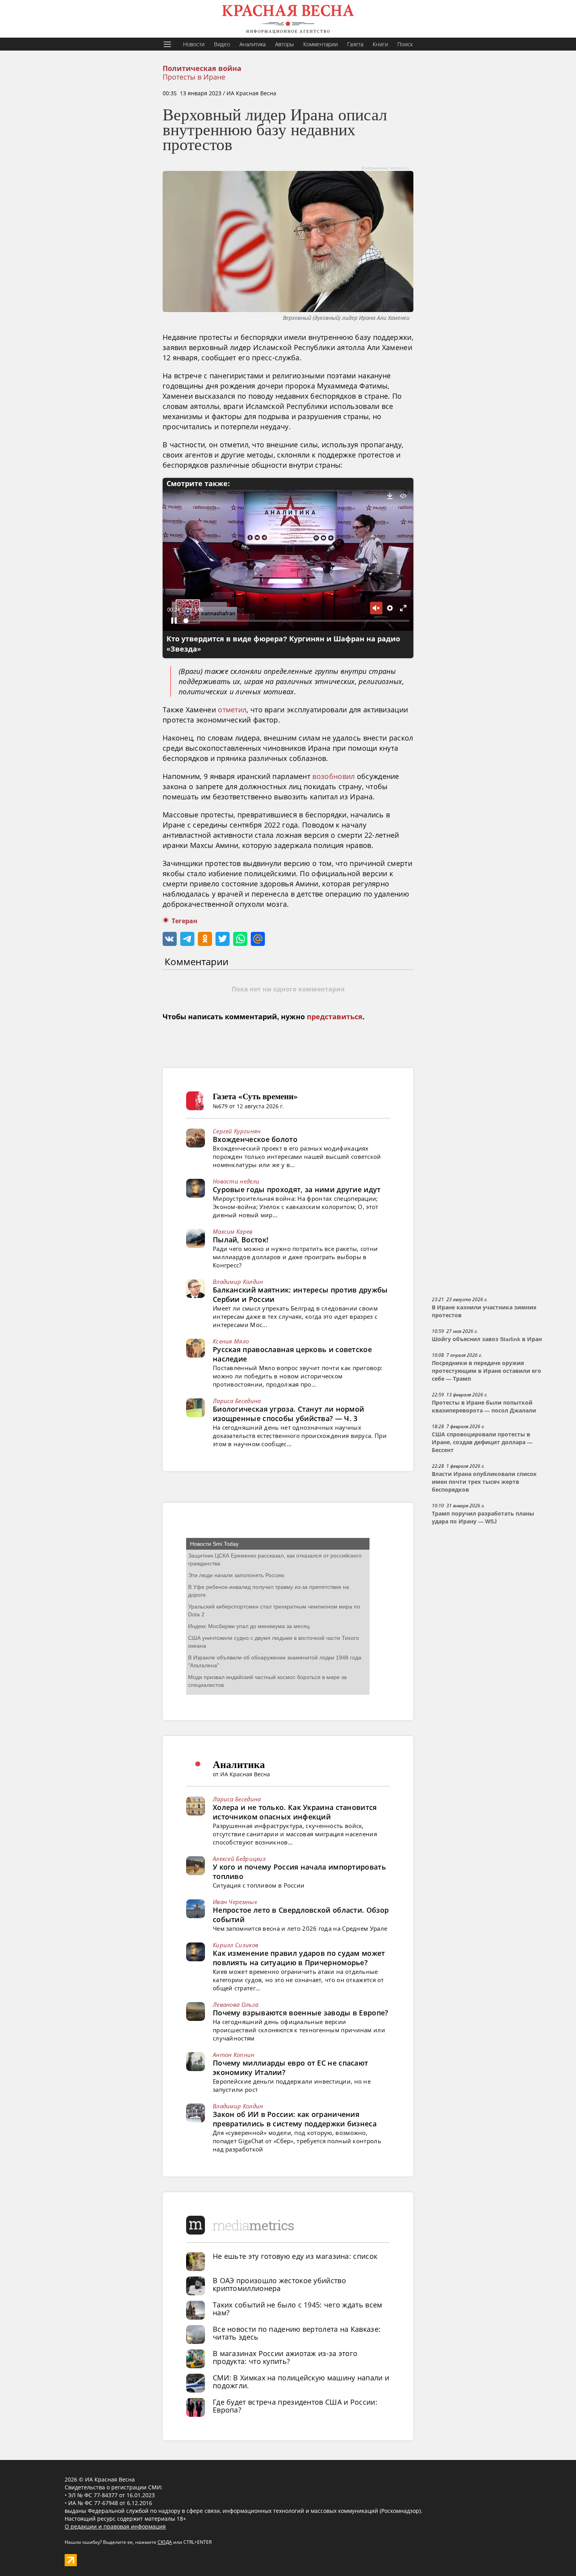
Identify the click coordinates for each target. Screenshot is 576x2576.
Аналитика (253, 44)
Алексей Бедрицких (239, 1859)
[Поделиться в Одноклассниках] (205, 939)
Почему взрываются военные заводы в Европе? (301, 2013)
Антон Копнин (234, 2055)
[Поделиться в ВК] (170, 939)
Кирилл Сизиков (235, 1945)
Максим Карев (233, 1231)
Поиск (405, 44)
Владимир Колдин (238, 1282)
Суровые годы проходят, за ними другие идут (297, 1189)
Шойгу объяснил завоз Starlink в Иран (487, 1339)
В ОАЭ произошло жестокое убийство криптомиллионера (279, 2284)
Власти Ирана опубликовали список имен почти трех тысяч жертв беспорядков (484, 1482)
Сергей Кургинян (237, 1131)
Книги (380, 44)
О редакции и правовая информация (115, 2526)
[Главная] (288, 19)
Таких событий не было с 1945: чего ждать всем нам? (298, 2309)
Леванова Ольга (235, 2004)
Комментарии (321, 44)
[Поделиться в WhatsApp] (240, 939)
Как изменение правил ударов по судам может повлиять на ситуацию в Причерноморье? (299, 1958)
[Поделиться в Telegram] (187, 939)
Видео (222, 44)
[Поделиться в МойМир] (258, 939)
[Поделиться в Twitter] (223, 939)
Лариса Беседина (237, 1401)
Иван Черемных (235, 1902)
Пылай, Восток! (241, 1240)
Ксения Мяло (231, 1341)
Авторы (284, 44)
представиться (335, 1017)
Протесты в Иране (194, 77)
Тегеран (185, 921)
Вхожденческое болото (255, 1139)
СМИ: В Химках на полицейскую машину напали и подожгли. (301, 2382)
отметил (232, 710)
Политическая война (202, 69)
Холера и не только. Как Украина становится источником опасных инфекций (295, 1812)
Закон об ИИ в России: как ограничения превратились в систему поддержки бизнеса (295, 2119)
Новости (194, 44)
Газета (355, 44)
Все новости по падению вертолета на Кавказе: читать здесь (297, 2333)
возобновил (333, 776)
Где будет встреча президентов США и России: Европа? (295, 2406)
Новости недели (236, 1181)
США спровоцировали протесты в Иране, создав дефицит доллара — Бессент (482, 1442)
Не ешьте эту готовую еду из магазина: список (295, 2256)
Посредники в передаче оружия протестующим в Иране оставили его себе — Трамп (486, 1371)
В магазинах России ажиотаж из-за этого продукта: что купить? (285, 2357)
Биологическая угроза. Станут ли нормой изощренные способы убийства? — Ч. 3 (288, 1414)
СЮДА (165, 2542)
